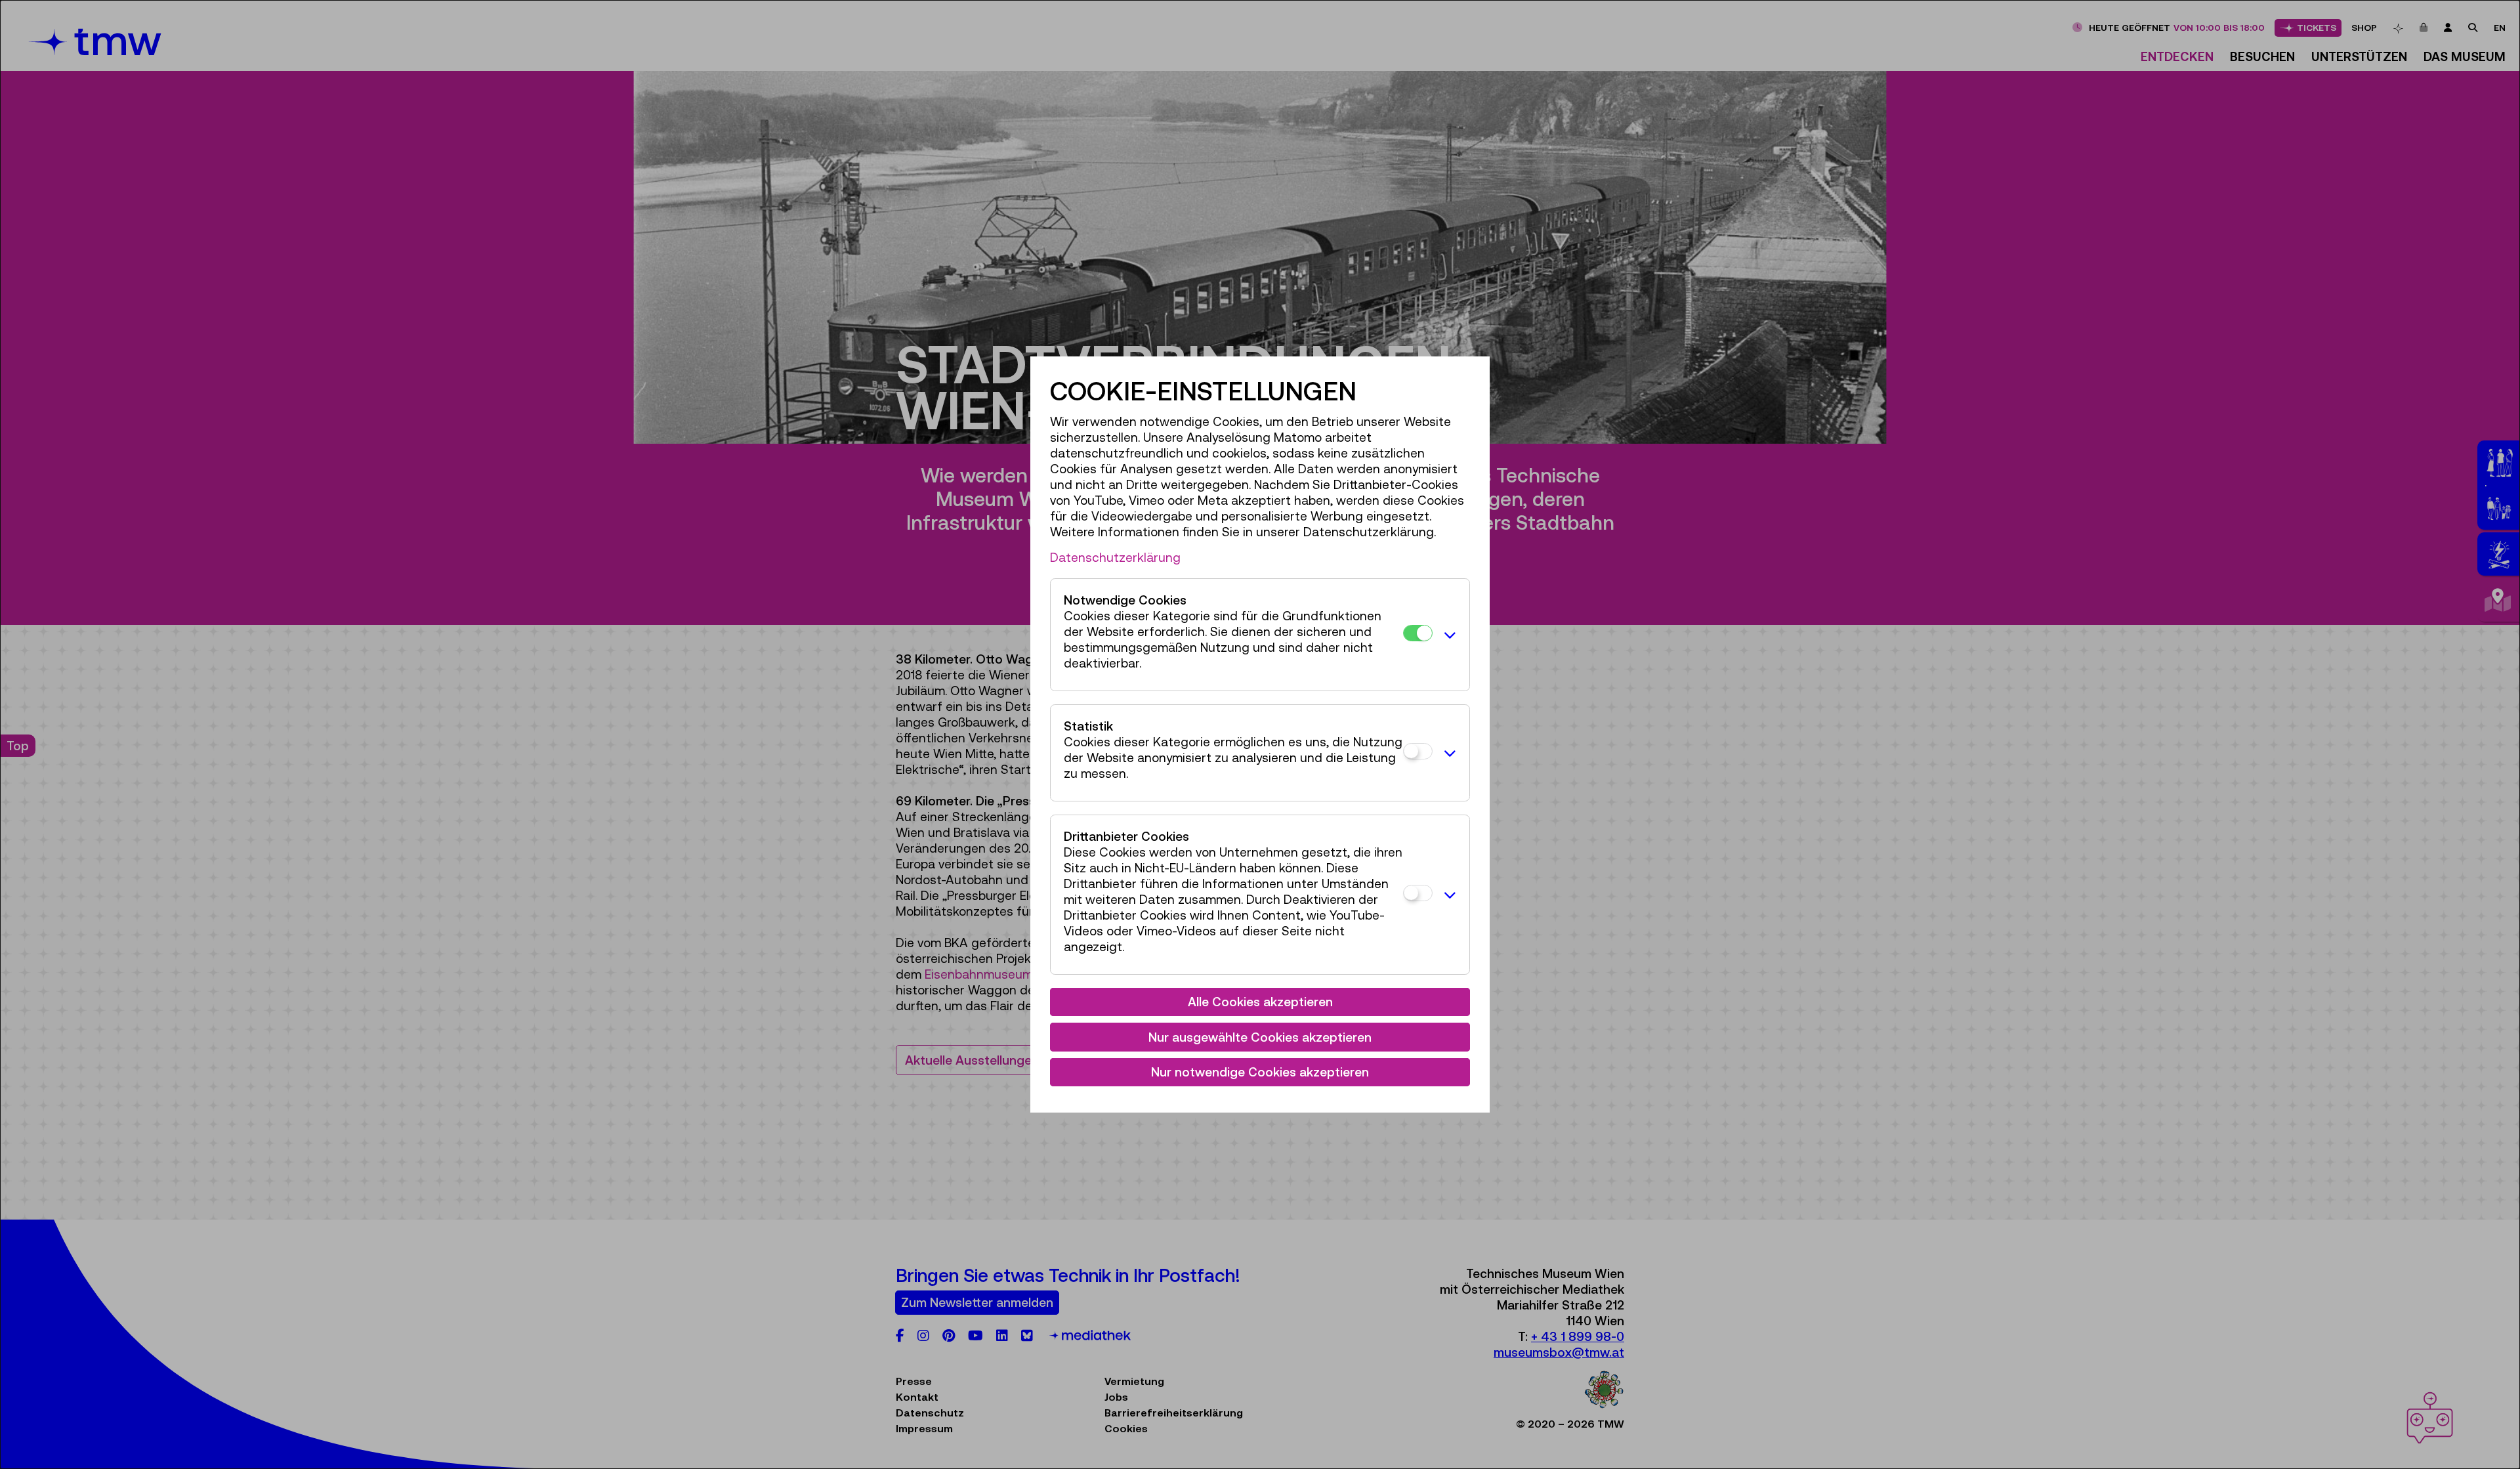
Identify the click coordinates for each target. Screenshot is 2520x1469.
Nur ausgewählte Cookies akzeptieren (1260, 1037)
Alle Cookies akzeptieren (1260, 1002)
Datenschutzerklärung (1115, 557)
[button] (1448, 635)
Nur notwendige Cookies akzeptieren (1260, 1072)
